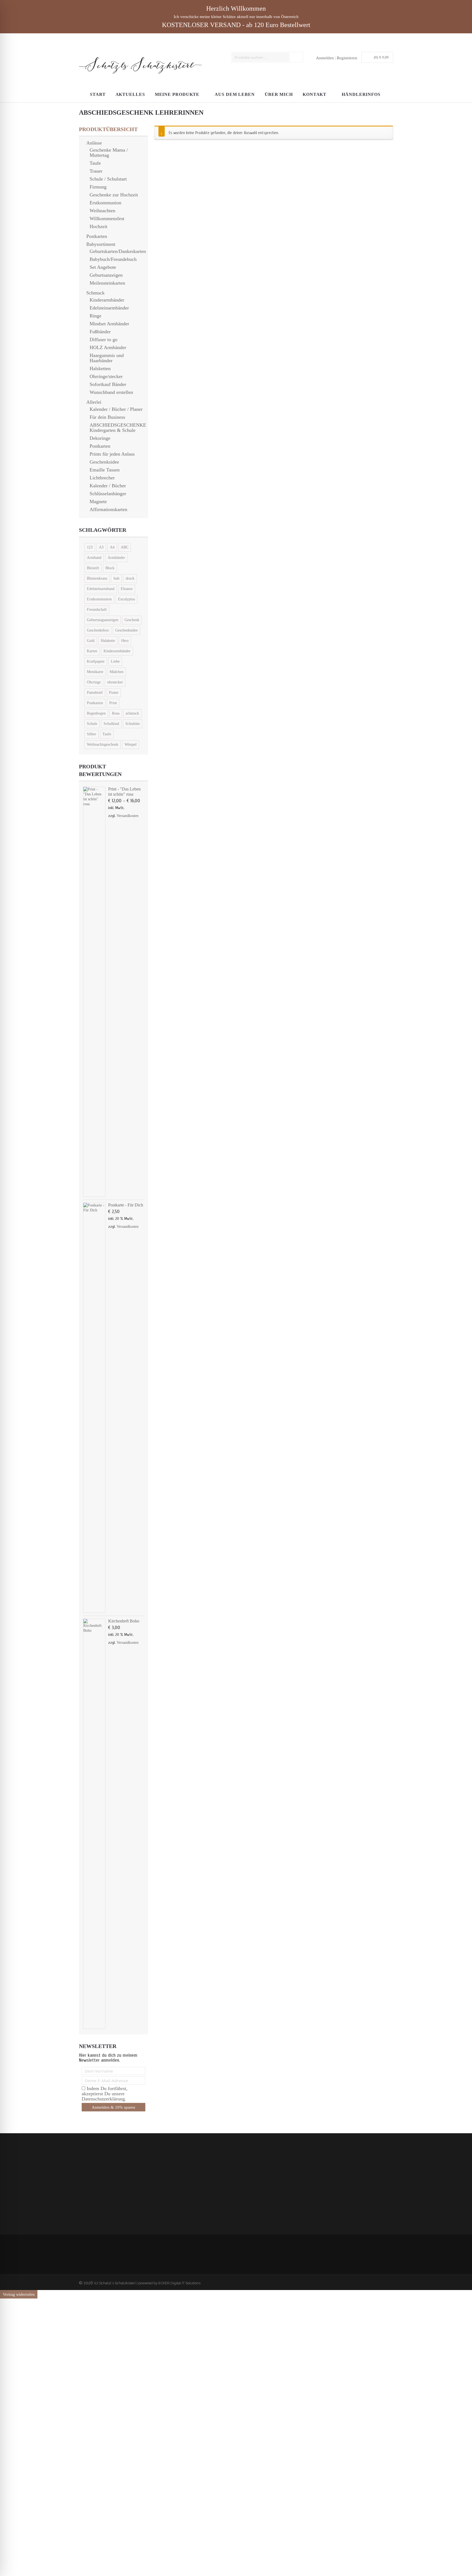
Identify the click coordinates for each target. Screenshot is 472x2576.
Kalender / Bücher (108, 486)
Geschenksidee (104, 462)
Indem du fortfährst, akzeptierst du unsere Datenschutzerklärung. (192, 2198)
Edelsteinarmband (101, 589)
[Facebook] (384, 2282)
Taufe (95, 163)
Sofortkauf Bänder (108, 384)
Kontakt (315, 94)
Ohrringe (94, 682)
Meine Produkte (177, 94)
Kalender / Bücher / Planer (116, 409)
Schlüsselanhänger (108, 494)
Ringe (95, 316)
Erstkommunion (105, 203)
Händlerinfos (361, 94)
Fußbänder (100, 332)
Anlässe (94, 143)
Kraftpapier (96, 661)
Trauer (96, 171)
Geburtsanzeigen (106, 275)
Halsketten (100, 368)
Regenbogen (96, 713)
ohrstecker (115, 682)
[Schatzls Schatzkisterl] (140, 63)
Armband (94, 558)
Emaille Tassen (105, 470)
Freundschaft (97, 610)
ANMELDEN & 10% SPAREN (192, 2209)
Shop (88, 2191)
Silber (92, 734)
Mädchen (116, 672)
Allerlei (94, 402)
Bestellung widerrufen (102, 2176)
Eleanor (127, 589)
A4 (112, 547)
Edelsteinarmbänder (109, 308)
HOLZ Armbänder (108, 347)
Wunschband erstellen (111, 392)
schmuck (132, 713)
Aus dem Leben (235, 94)
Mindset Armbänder (109, 324)
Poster (114, 693)
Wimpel (131, 744)
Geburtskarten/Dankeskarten (118, 251)
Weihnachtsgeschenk (103, 744)
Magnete (98, 501)
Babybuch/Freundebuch (113, 259)
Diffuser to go (104, 340)
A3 (101, 547)
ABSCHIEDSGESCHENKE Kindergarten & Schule (118, 428)
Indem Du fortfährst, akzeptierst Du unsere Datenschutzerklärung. (105, 2094)
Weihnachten (102, 211)
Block (110, 568)
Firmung (98, 187)
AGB (88, 2201)
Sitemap (90, 2186)
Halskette (108, 641)
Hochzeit (98, 226)
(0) (381, 57)
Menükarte (95, 672)
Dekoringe (100, 438)
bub (116, 578)
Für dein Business (107, 417)
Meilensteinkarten (107, 283)
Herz (125, 641)
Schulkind (111, 724)
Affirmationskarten (108, 509)
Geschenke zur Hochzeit (114, 195)
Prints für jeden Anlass (112, 454)
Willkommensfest (107, 219)
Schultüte (133, 724)
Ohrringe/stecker (106, 376)
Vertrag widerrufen (19, 2294)
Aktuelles (130, 94)
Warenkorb (93, 2196)
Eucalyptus (126, 599)
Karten (92, 651)
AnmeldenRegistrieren (337, 58)
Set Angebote (103, 267)
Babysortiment (101, 244)
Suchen (297, 57)
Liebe (115, 661)
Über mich (279, 94)
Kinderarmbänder (107, 300)
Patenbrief (95, 693)
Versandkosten (128, 816)
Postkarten (97, 236)
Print (113, 703)
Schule (92, 724)
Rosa (116, 713)
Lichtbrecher (102, 478)
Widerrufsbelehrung (100, 2171)
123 (90, 547)
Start (98, 94)
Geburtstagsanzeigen (103, 620)
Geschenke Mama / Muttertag (109, 153)
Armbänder (116, 558)
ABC (125, 547)
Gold (91, 641)
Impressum (92, 2181)
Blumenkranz (97, 578)
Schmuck (95, 293)
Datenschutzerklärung (102, 2166)
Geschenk (132, 620)
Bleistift (93, 568)
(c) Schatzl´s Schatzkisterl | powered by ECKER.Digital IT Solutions (147, 2283)
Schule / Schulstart (108, 179)
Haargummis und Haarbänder (107, 358)
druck (130, 578)
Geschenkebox (98, 630)
